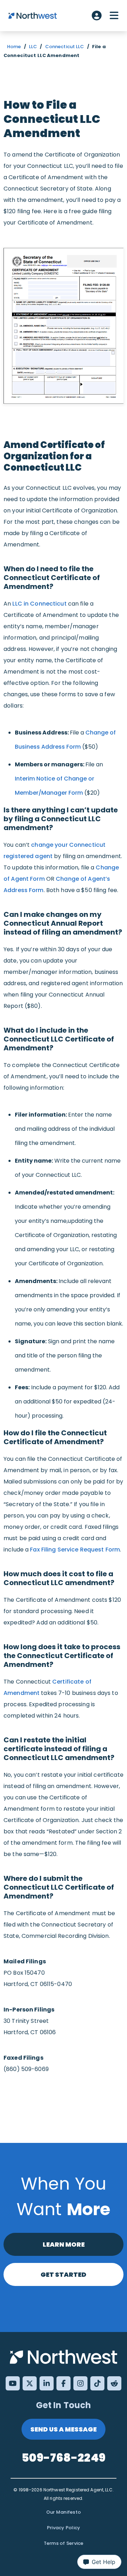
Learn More (64, 2244)
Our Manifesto (64, 2512)
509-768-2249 (64, 2458)
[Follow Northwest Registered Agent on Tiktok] (97, 2383)
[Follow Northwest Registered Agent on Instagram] (80, 2383)
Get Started (64, 2274)
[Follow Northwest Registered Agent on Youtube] (13, 2383)
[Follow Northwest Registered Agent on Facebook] (64, 2383)
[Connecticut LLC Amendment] (64, 326)
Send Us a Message (64, 2429)
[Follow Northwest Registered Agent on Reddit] (114, 2383)
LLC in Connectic (36, 604)
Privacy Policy (64, 2528)
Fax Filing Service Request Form (75, 1550)
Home (14, 47)
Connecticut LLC (65, 47)
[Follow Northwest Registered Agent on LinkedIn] (47, 2383)
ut (63, 604)
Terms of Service (64, 2543)
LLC (33, 47)
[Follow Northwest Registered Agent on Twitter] (30, 2383)
